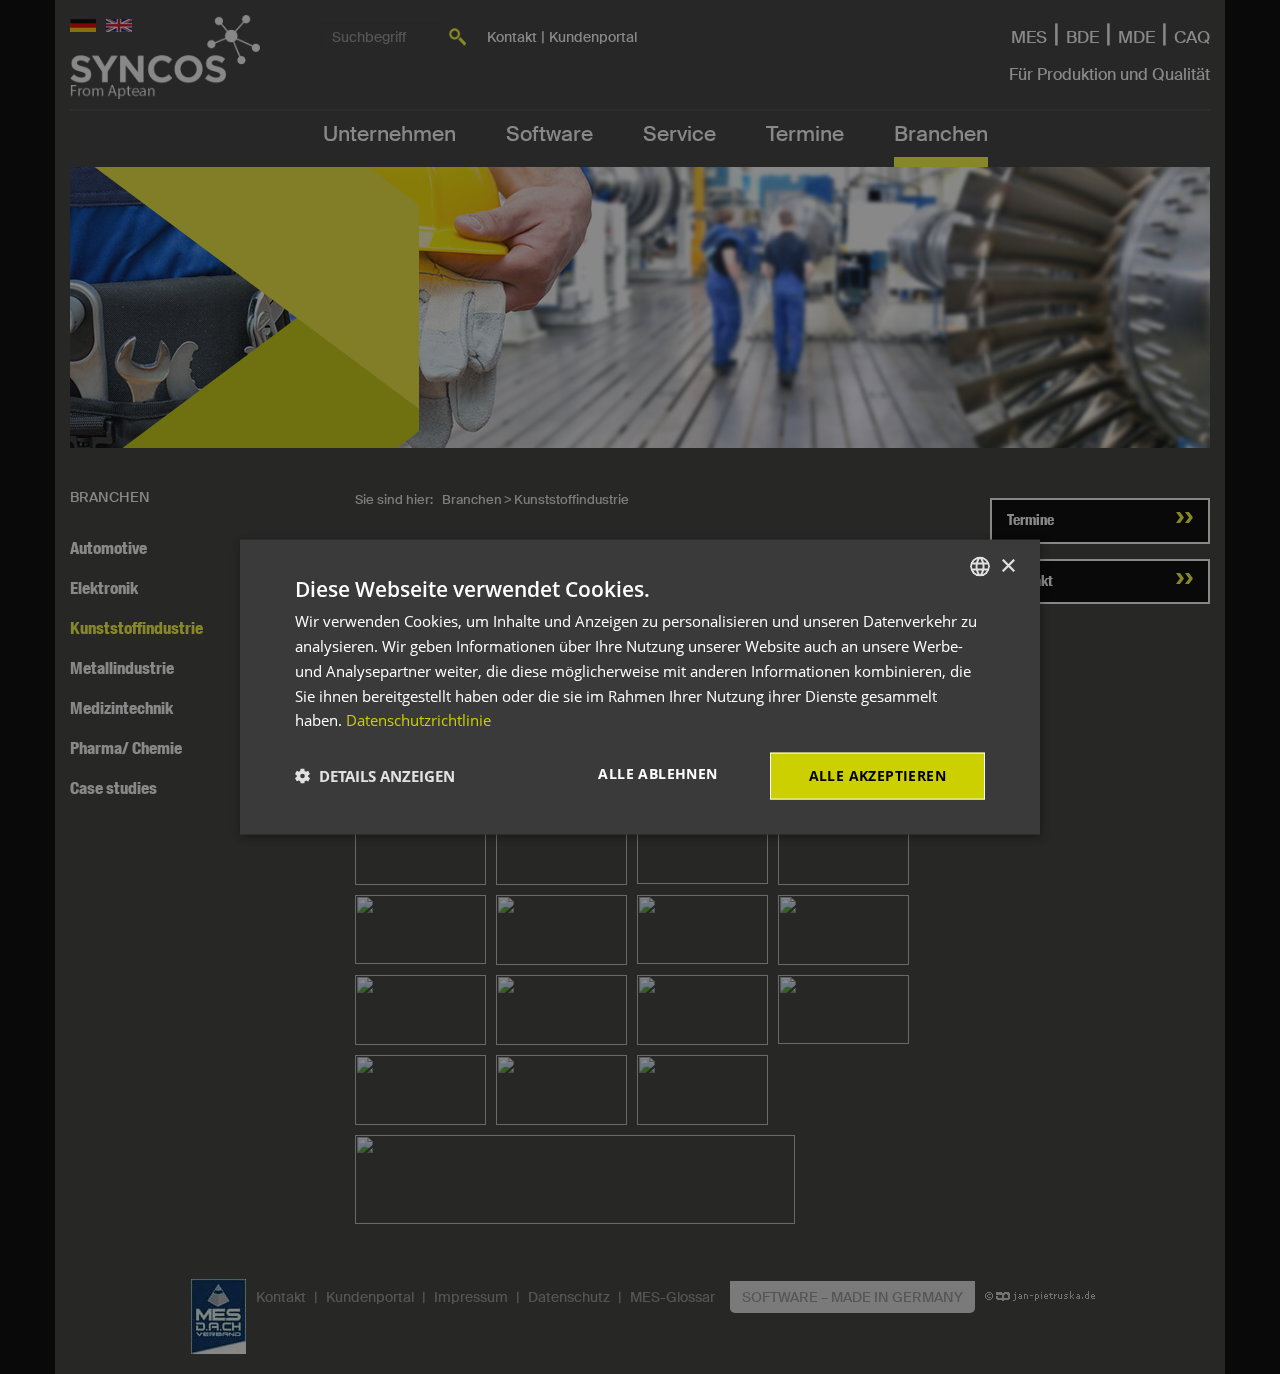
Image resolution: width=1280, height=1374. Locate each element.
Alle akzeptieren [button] (877, 775)
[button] (375, 776)
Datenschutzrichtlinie (418, 720)
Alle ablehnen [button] (657, 773)
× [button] (1007, 565)
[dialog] (640, 687)
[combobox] (980, 567)
